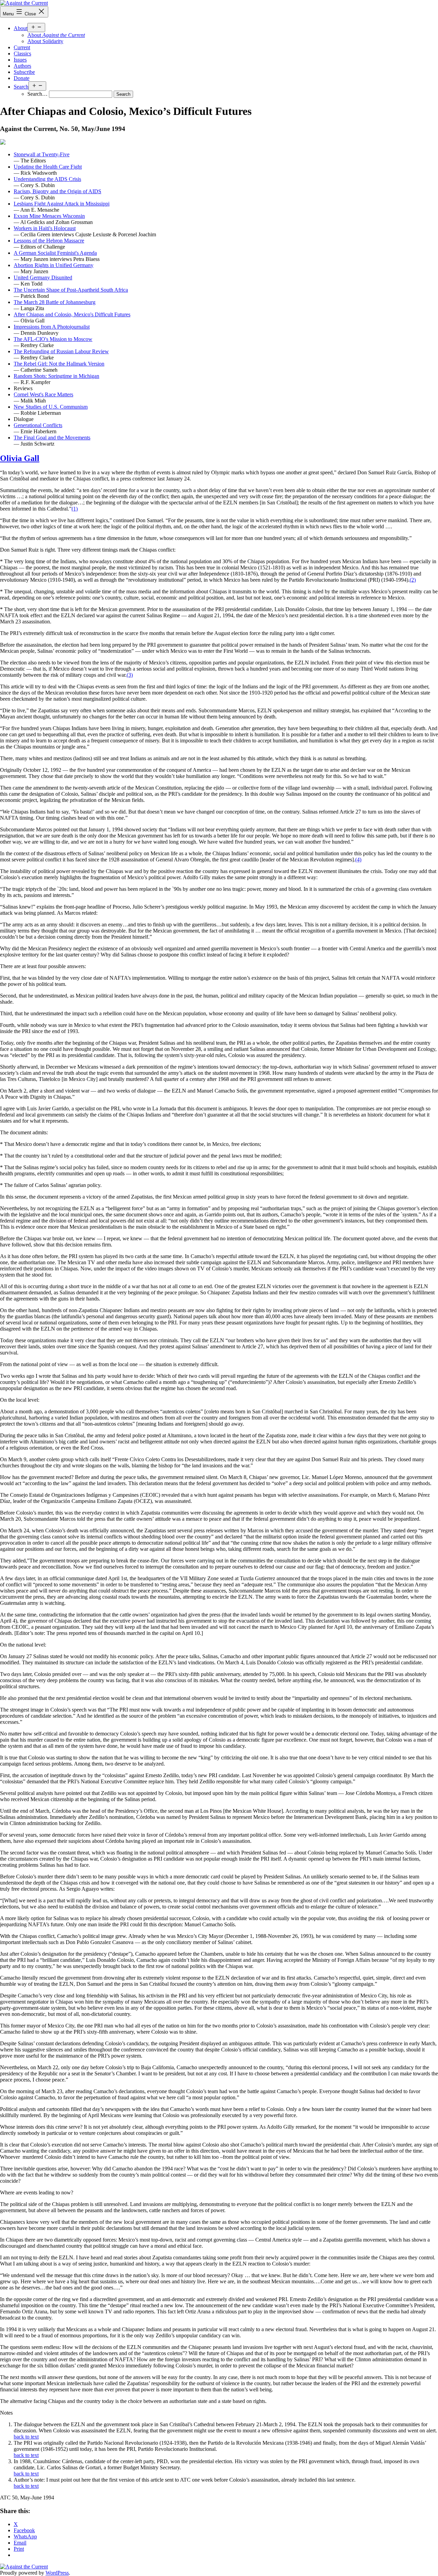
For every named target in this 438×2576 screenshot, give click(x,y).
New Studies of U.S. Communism (51, 407)
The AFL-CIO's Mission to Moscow (53, 339)
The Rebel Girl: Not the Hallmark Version (59, 364)
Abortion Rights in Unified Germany (54, 265)
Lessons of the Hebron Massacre (49, 241)
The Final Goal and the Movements (52, 438)
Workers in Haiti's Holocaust (45, 228)
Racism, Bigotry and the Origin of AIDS (57, 191)
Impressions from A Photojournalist (52, 327)
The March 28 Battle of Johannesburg (55, 302)
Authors (22, 66)
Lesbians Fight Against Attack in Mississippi (62, 204)
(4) (358, 860)
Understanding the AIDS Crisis (47, 179)
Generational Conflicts (38, 425)
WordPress (57, 2573)
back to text (26, 2437)
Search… (37, 94)
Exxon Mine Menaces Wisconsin (49, 216)
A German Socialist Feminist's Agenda (55, 253)
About (21, 28)
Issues (20, 60)
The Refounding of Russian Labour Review (61, 351)
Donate (22, 78)
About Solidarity (45, 41)
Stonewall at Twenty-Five (42, 154)
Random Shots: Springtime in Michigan (56, 376)
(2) (413, 580)
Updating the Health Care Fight (48, 167)
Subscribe (24, 72)
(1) (75, 509)
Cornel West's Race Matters (43, 394)
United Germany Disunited (43, 278)
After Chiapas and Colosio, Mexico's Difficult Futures (72, 314)
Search (21, 87)
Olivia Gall (20, 458)
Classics (22, 54)
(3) (130, 675)
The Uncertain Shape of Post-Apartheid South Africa (71, 290)
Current (22, 47)
